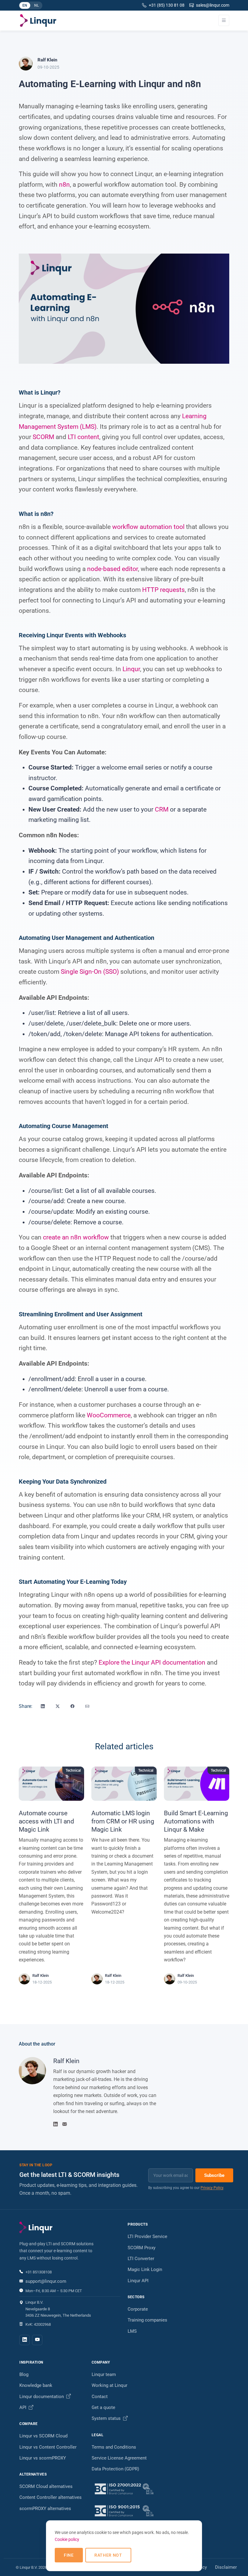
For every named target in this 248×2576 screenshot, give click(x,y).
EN (26, 6)
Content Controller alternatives (51, 2497)
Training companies (147, 2320)
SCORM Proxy (142, 2248)
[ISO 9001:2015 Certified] (124, 2511)
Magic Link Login (145, 2269)
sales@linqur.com (213, 5)
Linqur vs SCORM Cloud (43, 2436)
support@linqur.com (46, 2281)
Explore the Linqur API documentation (152, 1662)
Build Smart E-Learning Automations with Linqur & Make (196, 1821)
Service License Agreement (119, 2458)
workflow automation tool (148, 527)
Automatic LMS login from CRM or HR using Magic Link (123, 1821)
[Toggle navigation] (224, 20)
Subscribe (214, 2175)
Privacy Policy (212, 2188)
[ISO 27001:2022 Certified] (124, 2489)
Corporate (138, 2309)
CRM (162, 809)
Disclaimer (226, 2567)
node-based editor (113, 569)
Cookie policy (67, 2539)
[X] (58, 1706)
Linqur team (104, 2374)
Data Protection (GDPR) (115, 2469)
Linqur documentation (42, 2397)
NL (38, 6)
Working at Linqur (109, 2385)
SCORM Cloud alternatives (46, 2486)
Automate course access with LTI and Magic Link (46, 1821)
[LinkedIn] (43, 1706)
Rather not (108, 2555)
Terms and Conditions (114, 2447)
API (23, 2407)
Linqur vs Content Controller (48, 2447)
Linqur (131, 669)
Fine (69, 2555)
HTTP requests (163, 590)
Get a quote (103, 2407)
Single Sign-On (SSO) (90, 972)
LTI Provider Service (147, 2236)
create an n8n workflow (76, 1237)
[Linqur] (38, 21)
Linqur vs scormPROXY (43, 2458)
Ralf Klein (66, 2061)
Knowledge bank (36, 2385)
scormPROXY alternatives (45, 2509)
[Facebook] (72, 1706)
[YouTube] (37, 2340)
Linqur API (138, 2281)
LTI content (83, 437)
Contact (100, 2397)
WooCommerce (109, 1415)
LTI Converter (141, 2259)
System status (107, 2418)
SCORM (43, 437)
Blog (24, 2374)
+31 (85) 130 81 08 (167, 5)
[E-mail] (87, 1706)
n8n (64, 185)
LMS (132, 2331)
